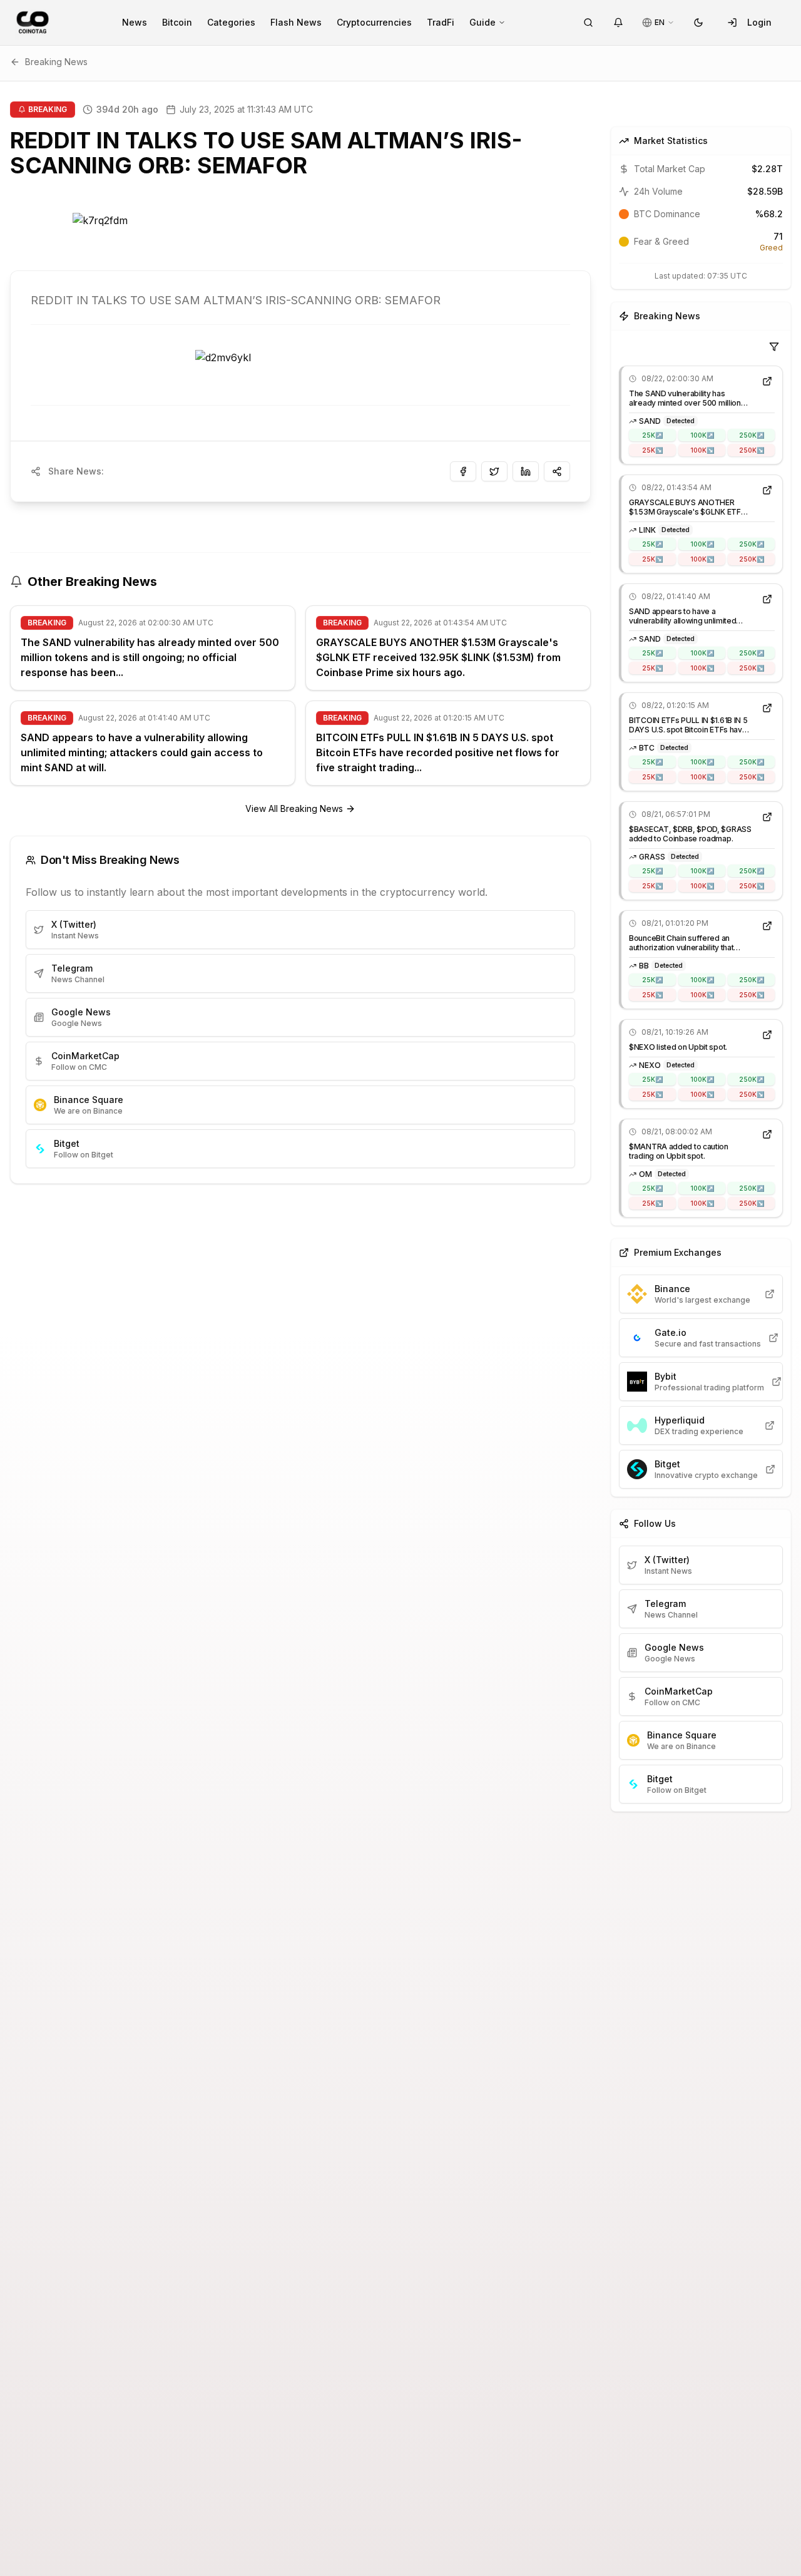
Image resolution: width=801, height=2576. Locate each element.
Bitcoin (177, 22)
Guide (482, 22)
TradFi (441, 22)
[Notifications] (618, 23)
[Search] (588, 23)
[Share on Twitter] (494, 471)
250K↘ (752, 450)
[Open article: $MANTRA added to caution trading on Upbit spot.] (767, 1134)
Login (759, 22)
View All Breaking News (294, 808)
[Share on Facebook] (463, 471)
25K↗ (652, 435)
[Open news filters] (774, 347)
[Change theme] (698, 23)
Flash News (296, 22)
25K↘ (652, 450)
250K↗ (752, 435)
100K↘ (702, 450)
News (135, 22)
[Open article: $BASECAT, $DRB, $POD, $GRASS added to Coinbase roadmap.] (767, 817)
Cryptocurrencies (374, 22)
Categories (231, 22)
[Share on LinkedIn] (526, 471)
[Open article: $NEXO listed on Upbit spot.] (767, 1035)
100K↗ (702, 435)
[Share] (557, 471)
